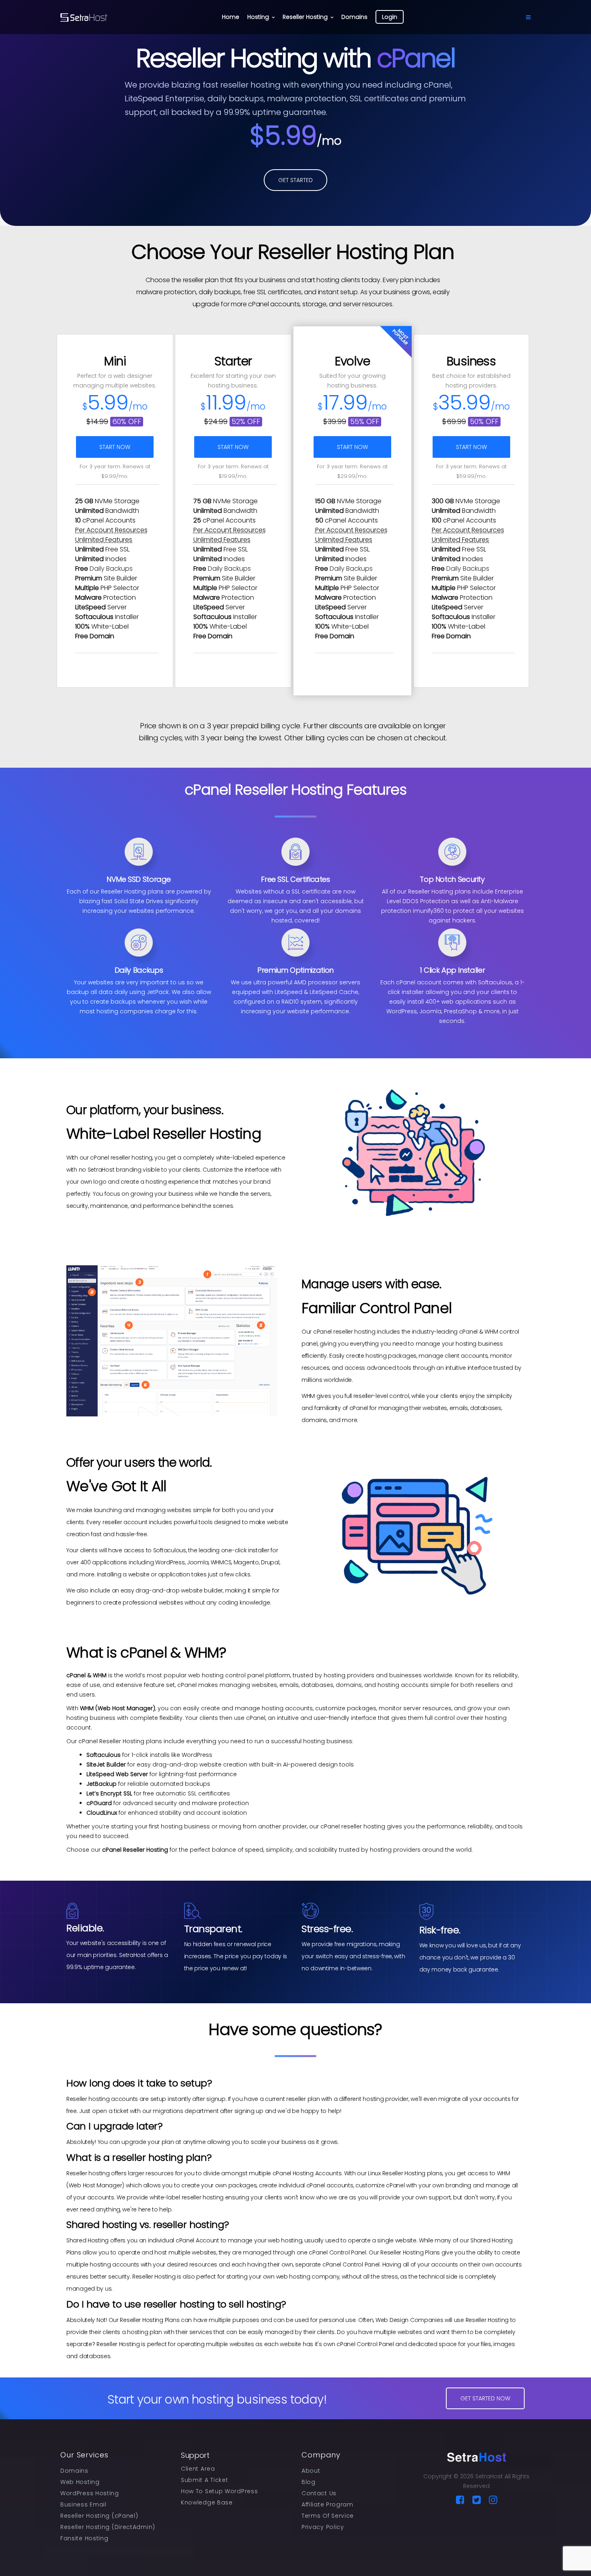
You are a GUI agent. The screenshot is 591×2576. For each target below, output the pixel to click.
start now (115, 447)
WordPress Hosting (90, 2493)
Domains (354, 17)
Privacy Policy (323, 2527)
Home (231, 17)
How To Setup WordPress (219, 2491)
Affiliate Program (327, 2504)
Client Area (198, 2469)
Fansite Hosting (84, 2538)
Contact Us (319, 2493)
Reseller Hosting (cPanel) (99, 2516)
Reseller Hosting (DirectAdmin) (108, 2527)
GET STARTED (295, 180)
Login (390, 17)
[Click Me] (460, 2500)
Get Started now (485, 2398)
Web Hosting (80, 2482)
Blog (309, 2482)
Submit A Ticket (205, 2480)
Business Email (83, 2504)
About (311, 2471)
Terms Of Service (328, 2516)
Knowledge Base (207, 2502)
